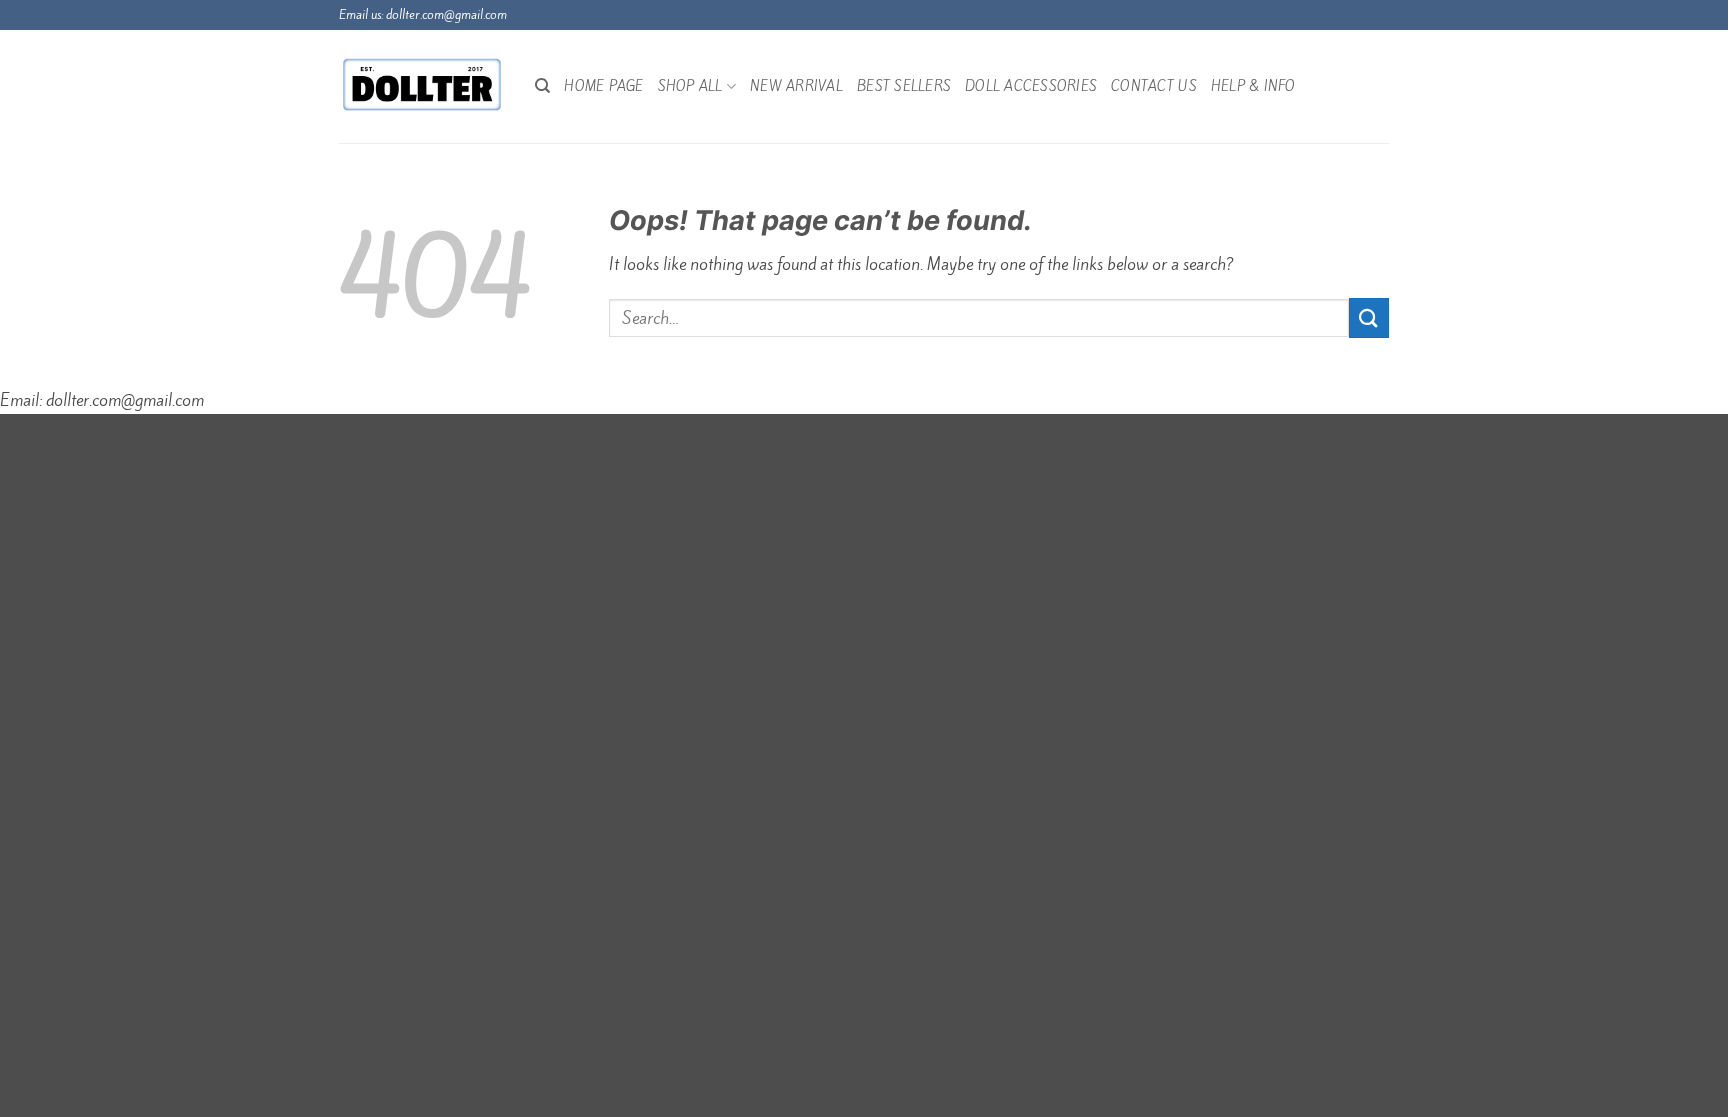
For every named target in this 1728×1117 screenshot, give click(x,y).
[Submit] (1369, 317)
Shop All (690, 86)
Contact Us (1154, 86)
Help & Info (1253, 86)
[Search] (542, 86)
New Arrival (796, 86)
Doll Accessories (1031, 86)
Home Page (603, 86)
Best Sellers (904, 86)
